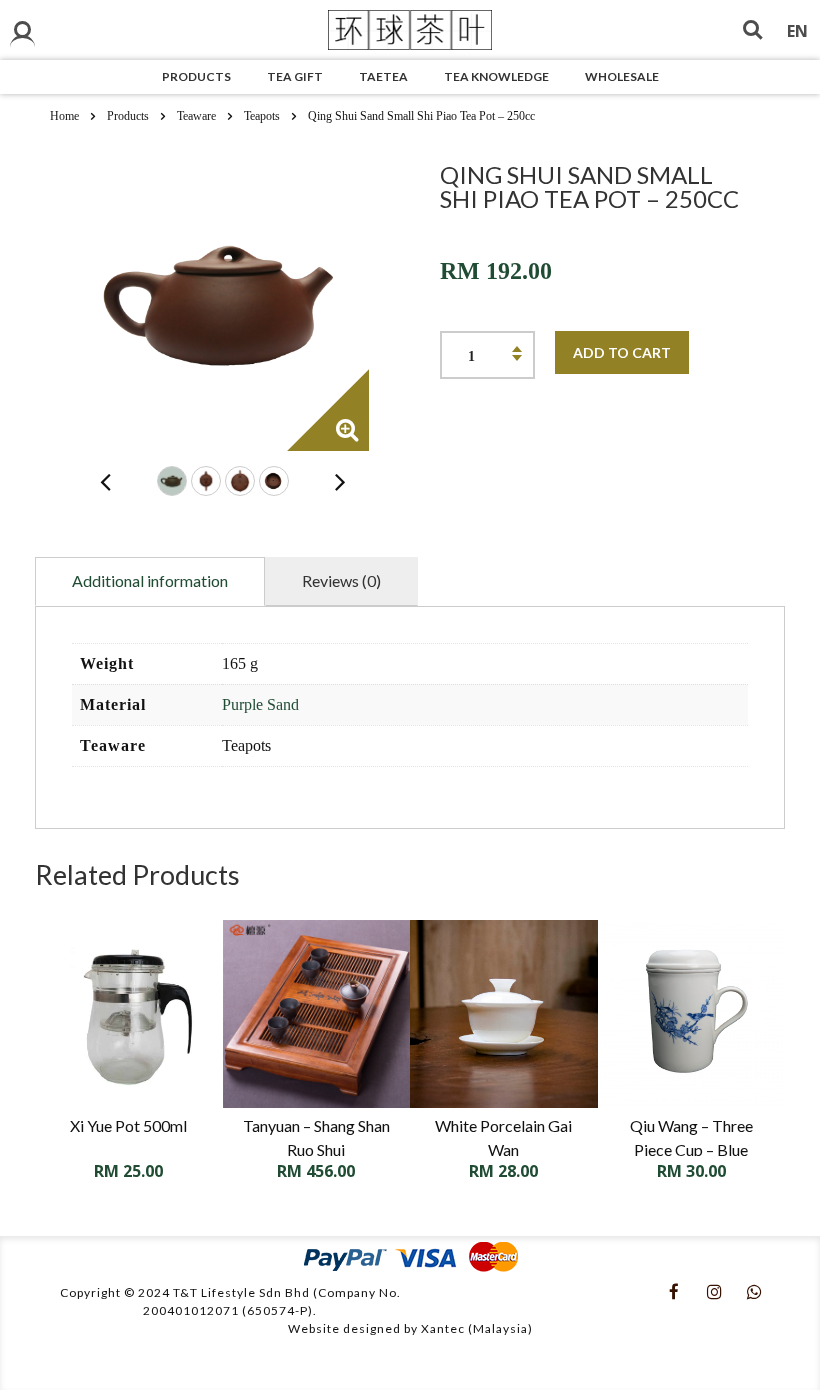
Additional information (150, 580)
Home (64, 116)
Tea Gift (295, 76)
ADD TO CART (622, 352)
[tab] (150, 581)
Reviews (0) (341, 580)
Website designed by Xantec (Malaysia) (410, 1328)
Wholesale (622, 76)
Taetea (383, 76)
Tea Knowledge (496, 76)
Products (196, 76)
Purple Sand (260, 704)
